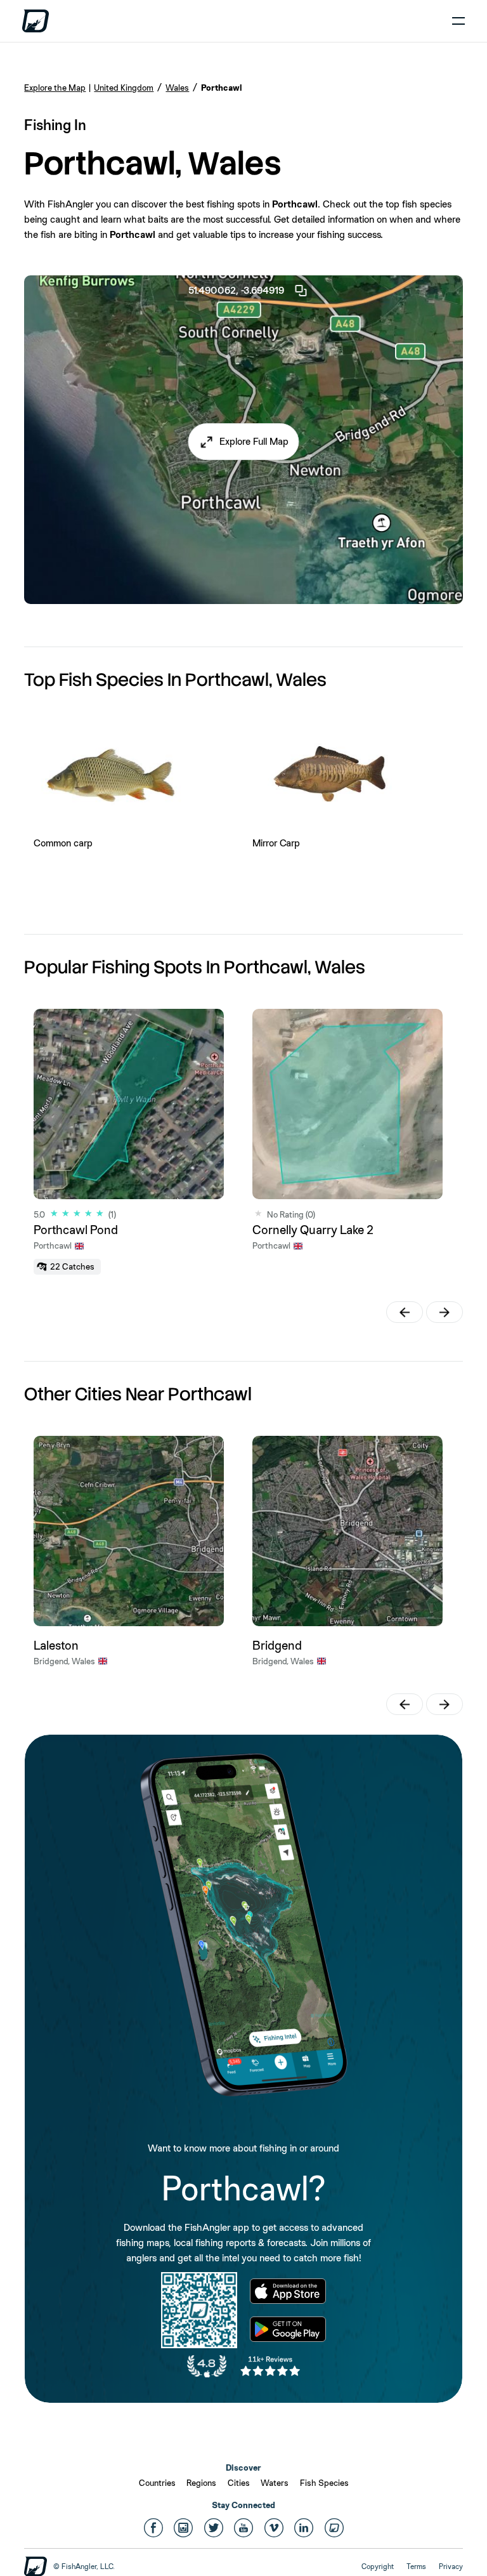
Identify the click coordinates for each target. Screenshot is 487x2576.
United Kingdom (124, 88)
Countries (157, 2483)
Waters (275, 2483)
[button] (244, 442)
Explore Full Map (254, 441)
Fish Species (324, 2483)
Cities (239, 2483)
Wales (177, 88)
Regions (201, 2483)
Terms (416, 2566)
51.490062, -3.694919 (236, 290)
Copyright (378, 2566)
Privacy (451, 2566)
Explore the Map (55, 88)
